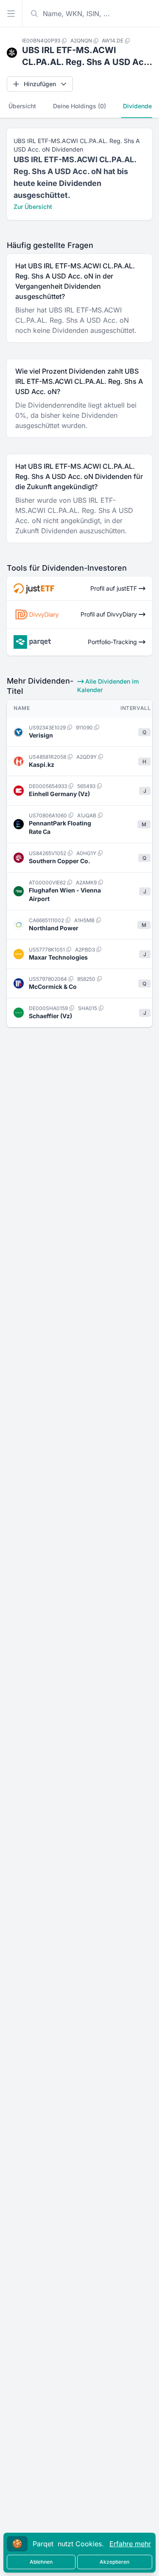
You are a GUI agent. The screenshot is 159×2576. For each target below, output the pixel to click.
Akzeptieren (114, 2562)
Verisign (41, 735)
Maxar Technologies (58, 957)
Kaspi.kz (42, 764)
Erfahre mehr (130, 2544)
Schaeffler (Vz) (50, 1016)
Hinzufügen (40, 84)
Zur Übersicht (33, 207)
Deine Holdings (79, 106)
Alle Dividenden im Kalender (108, 686)
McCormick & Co (53, 987)
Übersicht (22, 106)
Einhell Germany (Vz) (59, 794)
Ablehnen (41, 2562)
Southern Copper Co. (60, 861)
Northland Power (54, 928)
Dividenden (139, 106)
